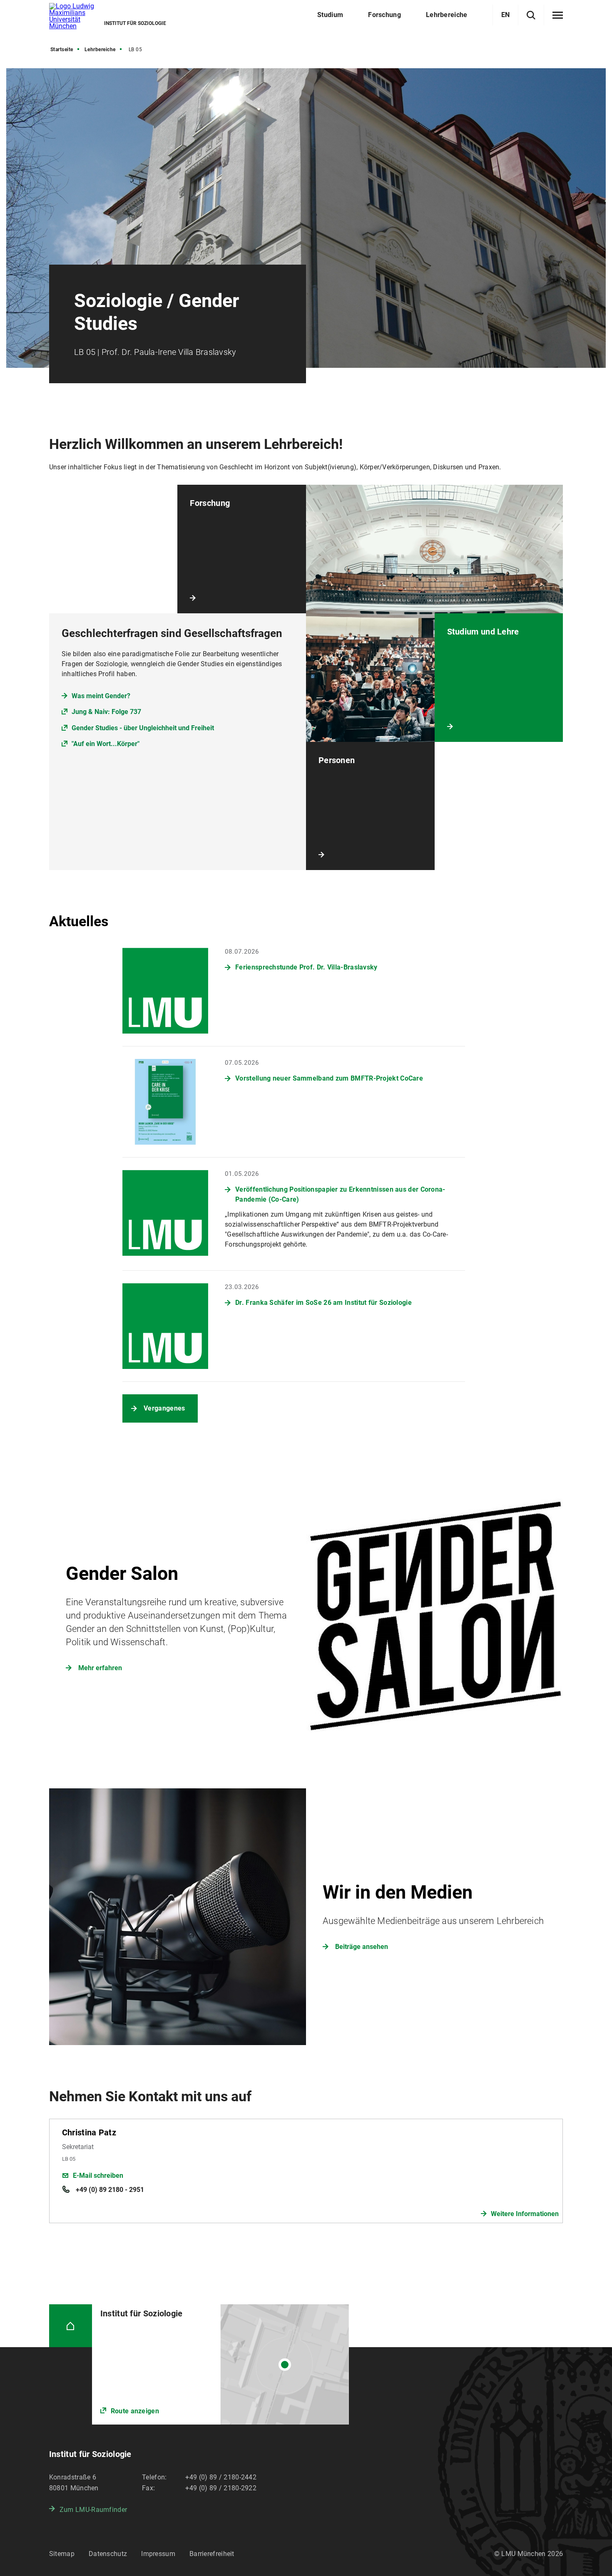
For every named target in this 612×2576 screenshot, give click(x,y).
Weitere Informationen (525, 2214)
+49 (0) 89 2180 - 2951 (109, 2190)
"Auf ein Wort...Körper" (106, 744)
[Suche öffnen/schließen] (531, 15)
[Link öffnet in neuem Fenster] (220, 2364)
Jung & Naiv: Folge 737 (106, 712)
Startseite (62, 50)
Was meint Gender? (101, 696)
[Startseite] (71, 2326)
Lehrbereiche (100, 50)
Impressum (158, 2554)
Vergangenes (164, 1408)
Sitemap (62, 2554)
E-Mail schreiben (98, 2176)
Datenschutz (108, 2554)
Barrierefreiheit (212, 2554)
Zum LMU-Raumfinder (93, 2510)
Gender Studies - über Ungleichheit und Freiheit (143, 728)
